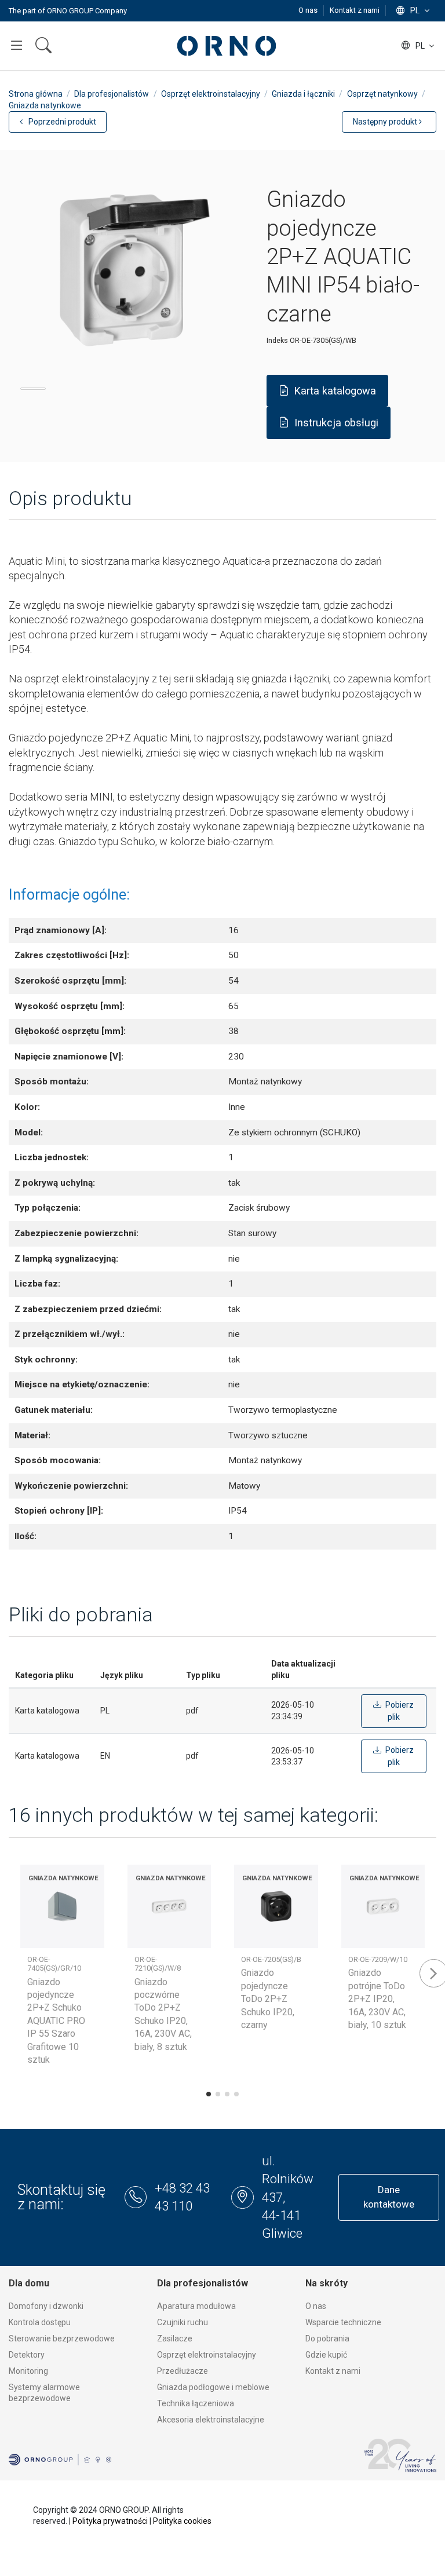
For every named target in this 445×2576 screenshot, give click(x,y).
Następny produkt (386, 122)
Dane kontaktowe (389, 2197)
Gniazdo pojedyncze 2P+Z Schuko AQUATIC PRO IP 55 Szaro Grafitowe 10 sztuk (56, 2021)
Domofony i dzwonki (46, 2306)
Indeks (277, 340)
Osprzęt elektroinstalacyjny (207, 2355)
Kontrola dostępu (40, 2322)
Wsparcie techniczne (343, 2322)
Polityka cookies (182, 2521)
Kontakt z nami (355, 10)
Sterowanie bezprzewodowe (62, 2339)
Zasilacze (175, 2339)
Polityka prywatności (110, 2521)
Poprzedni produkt (61, 122)
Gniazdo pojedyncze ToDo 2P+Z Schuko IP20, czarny (268, 1999)
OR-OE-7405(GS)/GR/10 (54, 1964)
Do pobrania (327, 2339)
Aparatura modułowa (196, 2306)
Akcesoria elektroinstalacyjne (211, 2420)
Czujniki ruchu (183, 2322)
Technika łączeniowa (196, 2403)
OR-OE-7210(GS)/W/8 (158, 1964)
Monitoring (28, 2371)
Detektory (27, 2355)
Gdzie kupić (326, 2355)
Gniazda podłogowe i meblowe (213, 2387)
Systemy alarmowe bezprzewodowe (44, 2393)
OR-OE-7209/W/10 (378, 1959)
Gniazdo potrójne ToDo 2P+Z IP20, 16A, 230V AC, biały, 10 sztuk (377, 1999)
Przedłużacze (183, 2371)
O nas (309, 10)
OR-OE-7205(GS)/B (271, 1959)
